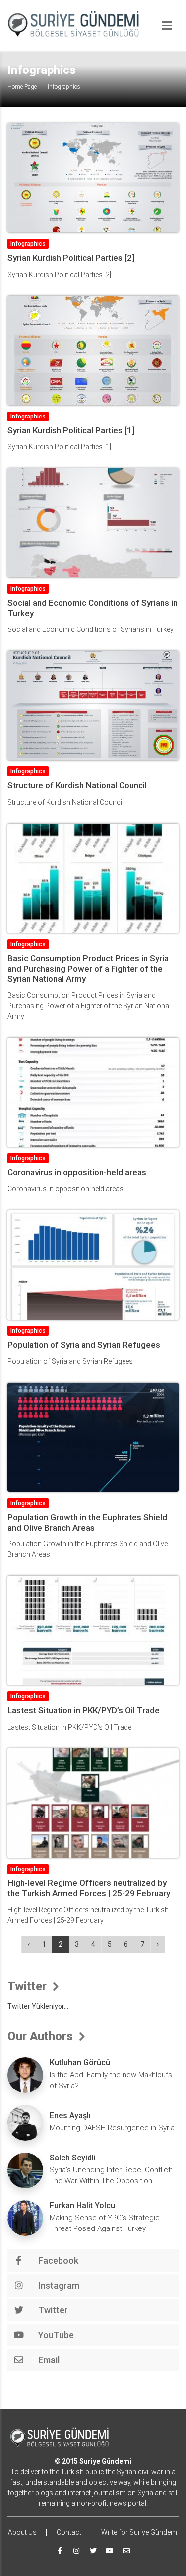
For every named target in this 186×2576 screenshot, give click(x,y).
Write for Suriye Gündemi (140, 2532)
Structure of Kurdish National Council (77, 785)
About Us (22, 2532)
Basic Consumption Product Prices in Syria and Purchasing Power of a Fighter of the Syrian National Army (88, 969)
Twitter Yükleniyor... (38, 2006)
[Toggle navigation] (167, 26)
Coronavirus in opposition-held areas (77, 1172)
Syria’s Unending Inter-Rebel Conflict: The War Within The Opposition (111, 2176)
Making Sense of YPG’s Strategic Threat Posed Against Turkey (105, 2223)
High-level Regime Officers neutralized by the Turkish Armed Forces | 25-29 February (89, 1888)
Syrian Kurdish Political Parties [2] (71, 258)
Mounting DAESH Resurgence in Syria (112, 2128)
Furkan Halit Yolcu (82, 2205)
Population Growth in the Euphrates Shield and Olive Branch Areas (87, 1522)
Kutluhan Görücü (80, 2062)
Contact (69, 2532)
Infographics (28, 244)
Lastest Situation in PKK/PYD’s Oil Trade (84, 1710)
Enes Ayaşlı (70, 2116)
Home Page (22, 87)
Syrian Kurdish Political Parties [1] (71, 430)
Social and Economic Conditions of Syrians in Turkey (93, 608)
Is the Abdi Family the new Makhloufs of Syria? (111, 2080)
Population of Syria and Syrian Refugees (84, 1345)
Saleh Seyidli (73, 2158)
